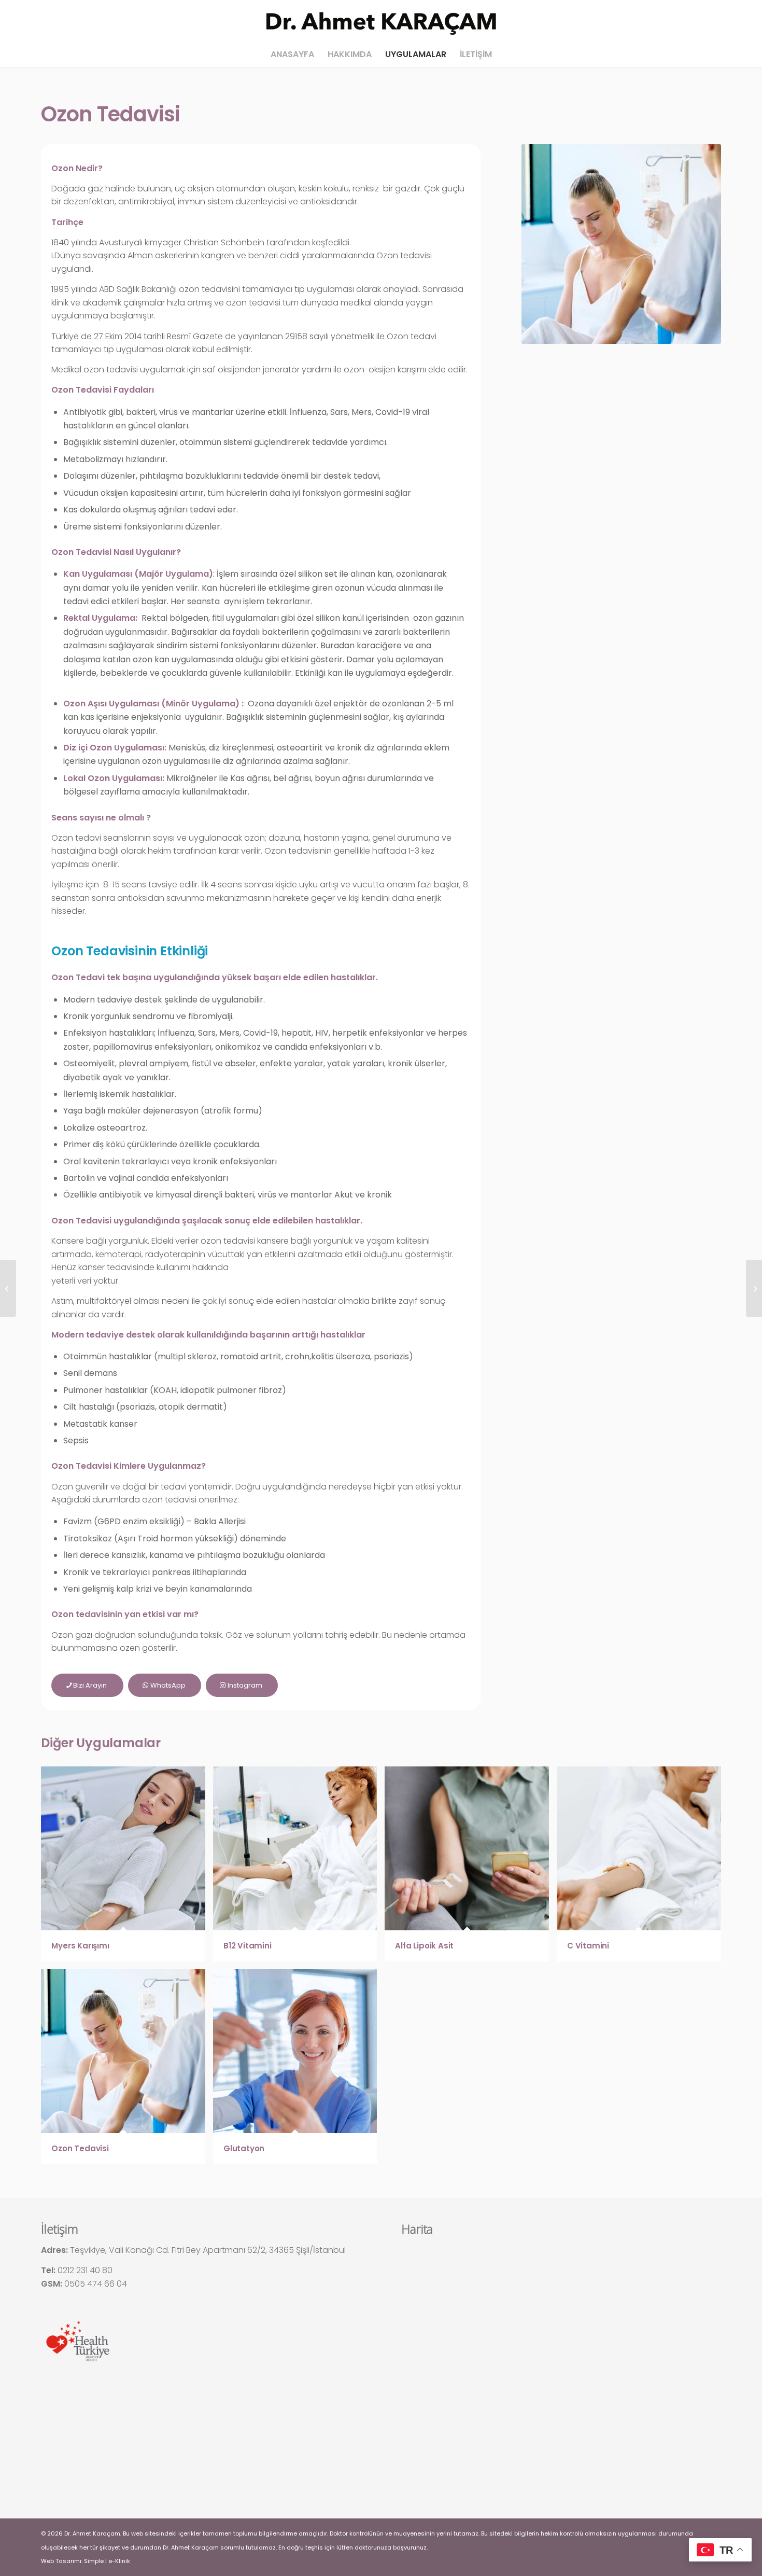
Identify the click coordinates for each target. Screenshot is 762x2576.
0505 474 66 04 (96, 2284)
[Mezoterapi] (8, 1288)
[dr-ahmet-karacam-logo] (381, 21)
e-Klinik (119, 2561)
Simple (94, 2561)
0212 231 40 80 (85, 2270)
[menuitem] (292, 54)
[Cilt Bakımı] (754, 1288)
